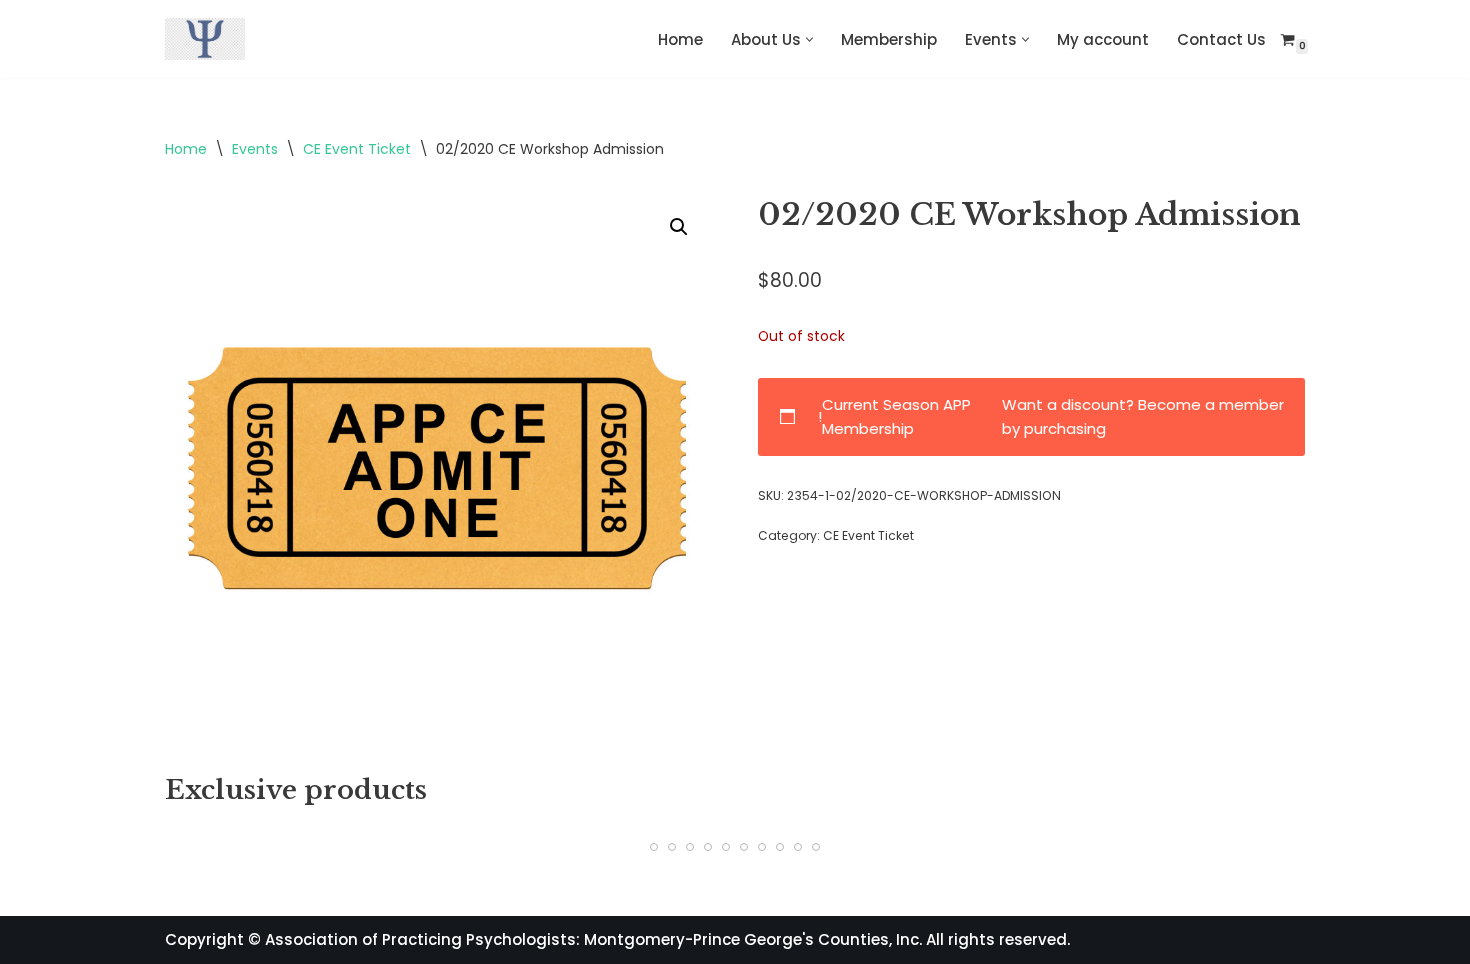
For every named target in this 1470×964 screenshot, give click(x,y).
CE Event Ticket (357, 149)
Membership (889, 39)
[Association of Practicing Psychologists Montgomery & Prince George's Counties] (205, 39)
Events (255, 149)
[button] (809, 39)
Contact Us (1221, 39)
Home (680, 39)
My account (1103, 39)
